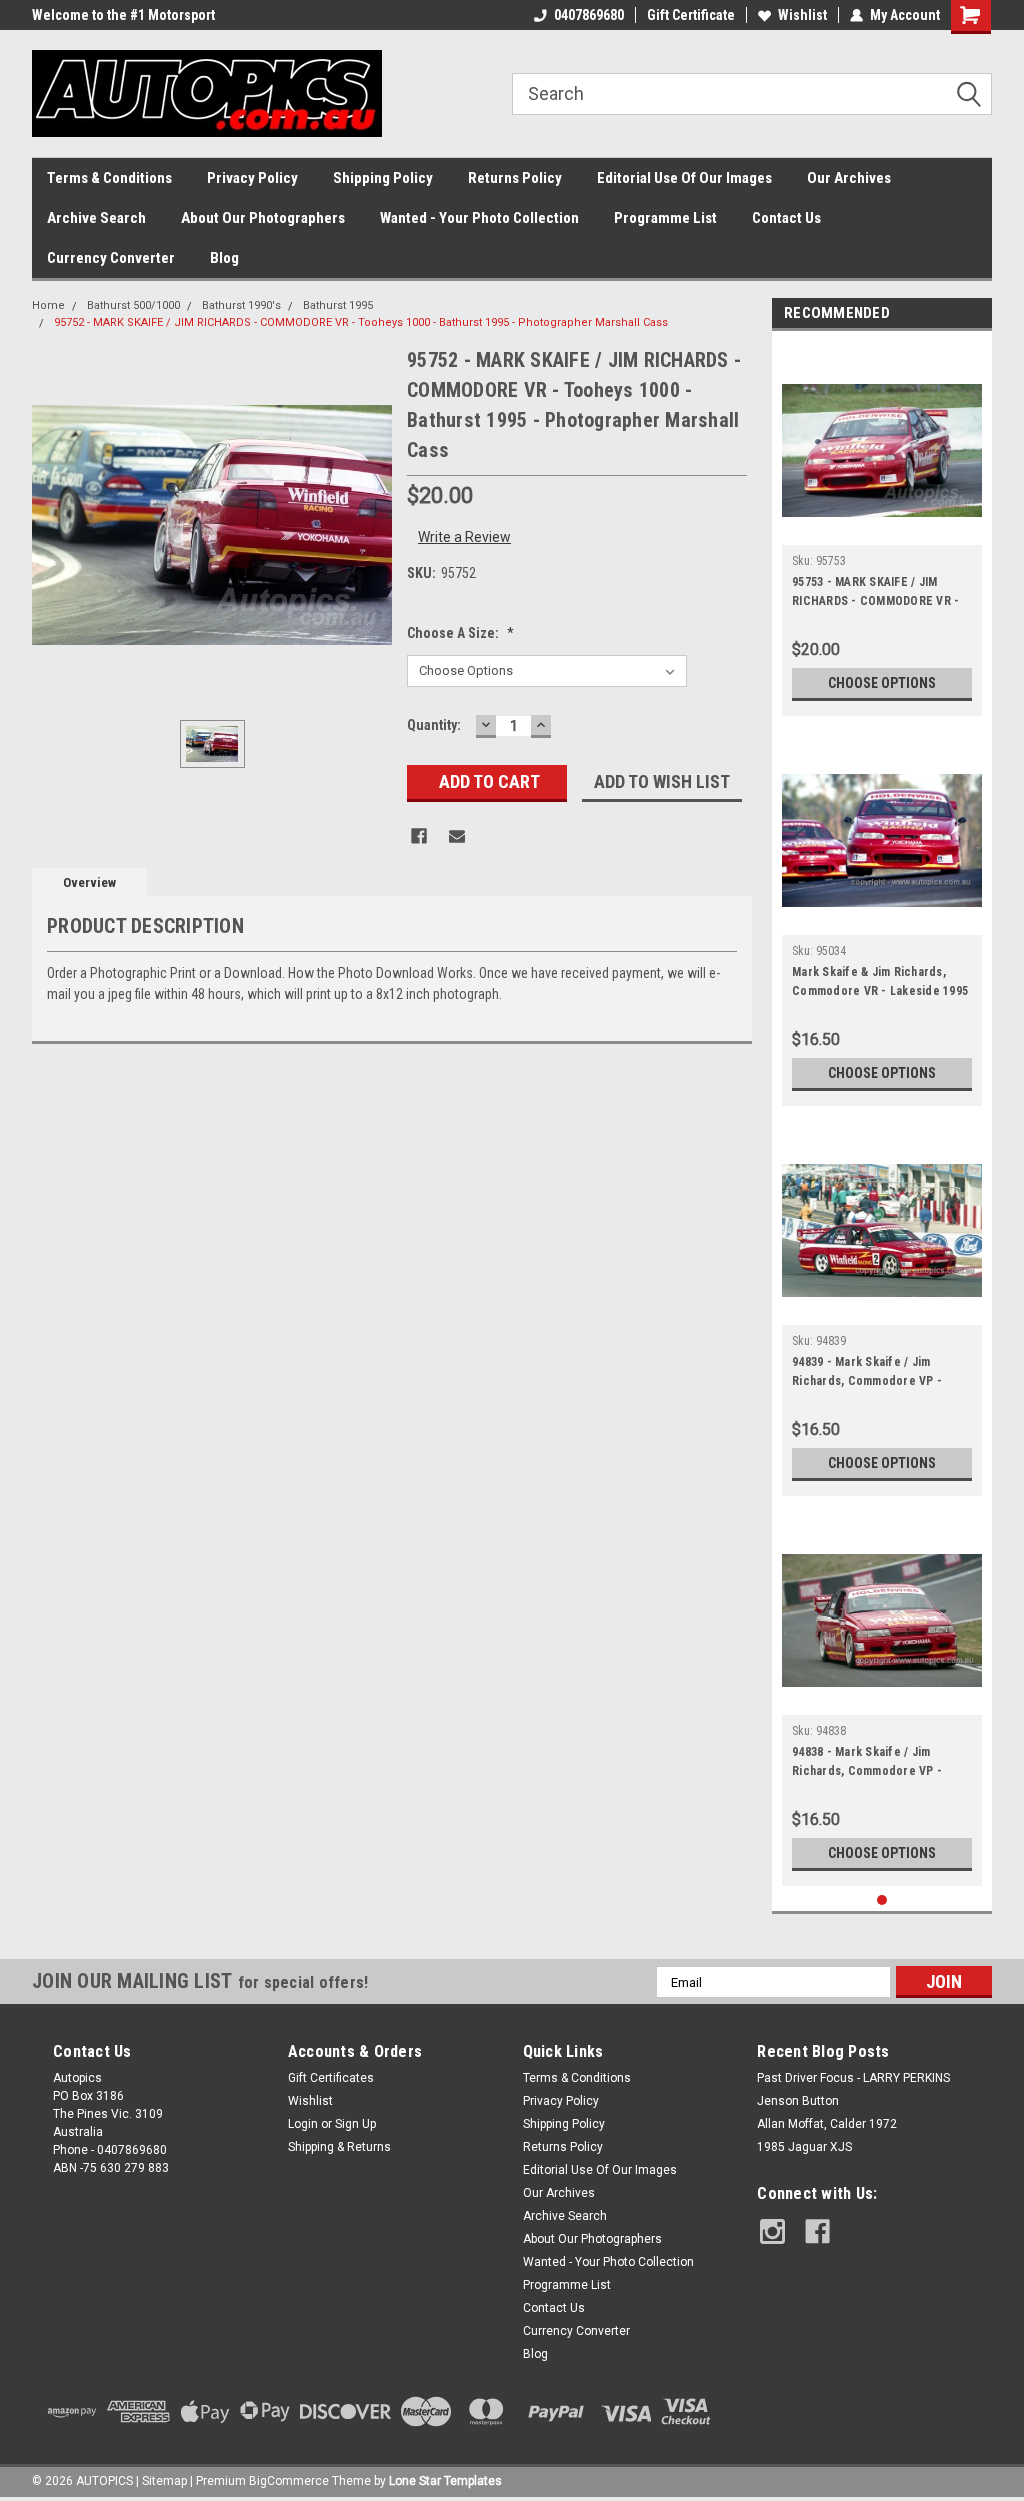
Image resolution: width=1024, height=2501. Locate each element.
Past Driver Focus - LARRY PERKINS (853, 2078)
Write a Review (464, 537)
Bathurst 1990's (241, 305)
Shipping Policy (383, 178)
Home (48, 305)
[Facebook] (419, 836)
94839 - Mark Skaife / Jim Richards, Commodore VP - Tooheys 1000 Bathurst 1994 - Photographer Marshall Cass (872, 1374)
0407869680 (589, 15)
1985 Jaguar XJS (804, 2147)
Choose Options (882, 683)
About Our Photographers (263, 218)
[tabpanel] (882, 528)
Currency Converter (111, 258)
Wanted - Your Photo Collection (479, 218)
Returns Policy (515, 178)
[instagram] (772, 2231)
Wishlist (802, 15)
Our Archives (849, 178)
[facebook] (817, 2231)
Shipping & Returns (339, 2147)
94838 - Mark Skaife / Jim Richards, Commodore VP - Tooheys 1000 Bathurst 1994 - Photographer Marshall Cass (872, 1764)
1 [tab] (882, 1900)
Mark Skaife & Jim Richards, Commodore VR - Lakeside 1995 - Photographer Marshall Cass (880, 984)
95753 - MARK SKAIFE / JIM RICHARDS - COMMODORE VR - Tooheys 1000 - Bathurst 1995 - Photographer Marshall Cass (877, 594)
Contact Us (786, 218)
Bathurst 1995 (338, 305)
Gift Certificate (691, 15)
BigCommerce (289, 2481)
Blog (224, 258)
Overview (89, 882)
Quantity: (434, 725)
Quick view (882, 530)
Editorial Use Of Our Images (684, 178)
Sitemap (164, 2481)
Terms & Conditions (109, 178)
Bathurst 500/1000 (133, 305)
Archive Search (96, 218)
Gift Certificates (331, 2078)
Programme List (665, 218)
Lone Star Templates (445, 2481)
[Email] (457, 836)
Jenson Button (798, 2101)
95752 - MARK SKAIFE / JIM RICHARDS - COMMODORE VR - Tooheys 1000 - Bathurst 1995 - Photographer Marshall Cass (361, 322)
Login (303, 2124)
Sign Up (355, 2124)
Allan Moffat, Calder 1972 (827, 2124)
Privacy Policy (252, 178)
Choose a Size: (460, 633)
